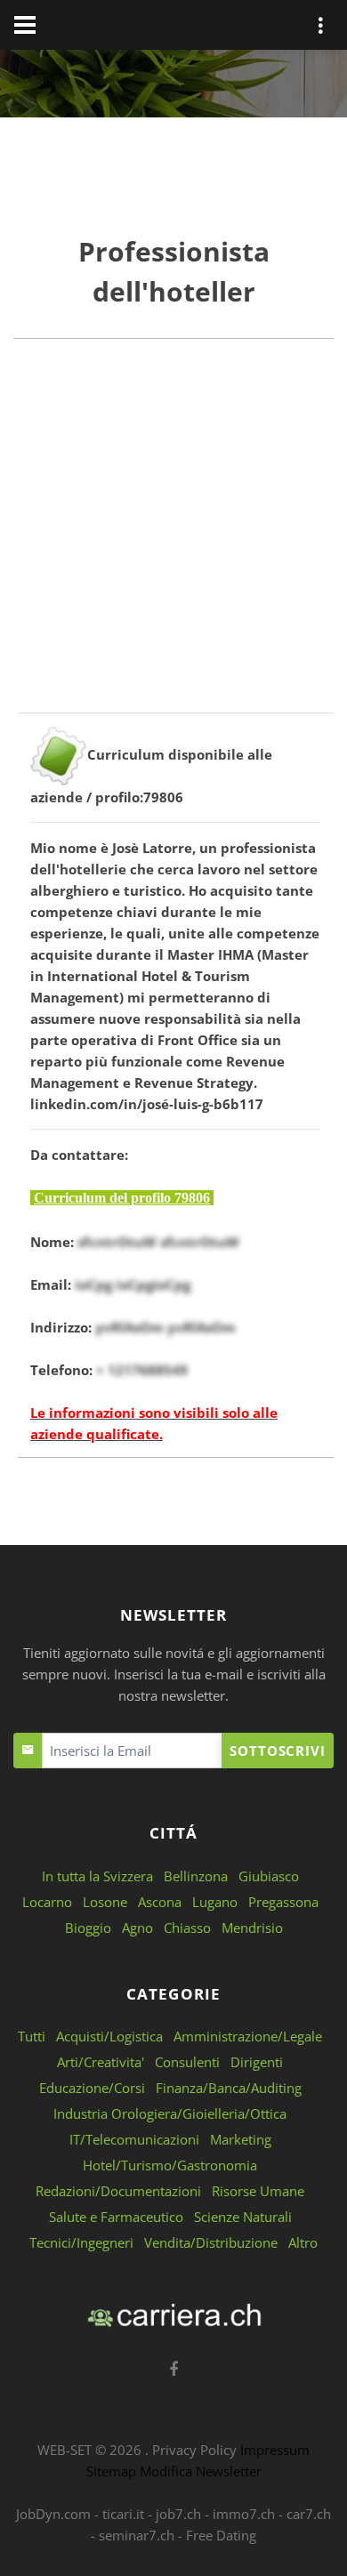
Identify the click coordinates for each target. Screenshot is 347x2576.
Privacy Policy (194, 2450)
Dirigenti (257, 2062)
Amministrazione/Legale (248, 2036)
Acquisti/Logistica (109, 2036)
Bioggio (88, 1928)
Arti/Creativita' (101, 2062)
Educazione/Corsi (92, 2088)
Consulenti (187, 2062)
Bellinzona (196, 1876)
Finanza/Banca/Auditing (229, 2088)
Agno (137, 1928)
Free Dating (221, 2535)
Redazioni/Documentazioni (118, 2191)
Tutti (32, 2036)
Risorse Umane (258, 2191)
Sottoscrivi (278, 1751)
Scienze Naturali (243, 2217)
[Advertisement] (173, 539)
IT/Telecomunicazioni (134, 2139)
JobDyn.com (53, 2514)
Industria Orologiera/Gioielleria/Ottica (170, 2113)
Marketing (241, 2139)
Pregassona (283, 1902)
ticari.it (123, 2514)
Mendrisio (252, 1928)
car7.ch (309, 2514)
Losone (105, 1902)
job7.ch (178, 2514)
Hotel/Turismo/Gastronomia (170, 2165)
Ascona (160, 1902)
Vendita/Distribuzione (211, 2242)
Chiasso (187, 1928)
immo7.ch (244, 2514)
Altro (303, 2242)
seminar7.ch (137, 2535)
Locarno (47, 1902)
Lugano (215, 1902)
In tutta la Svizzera (97, 1876)
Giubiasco (269, 1876)
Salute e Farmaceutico (116, 2217)
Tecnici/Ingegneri (81, 2242)
